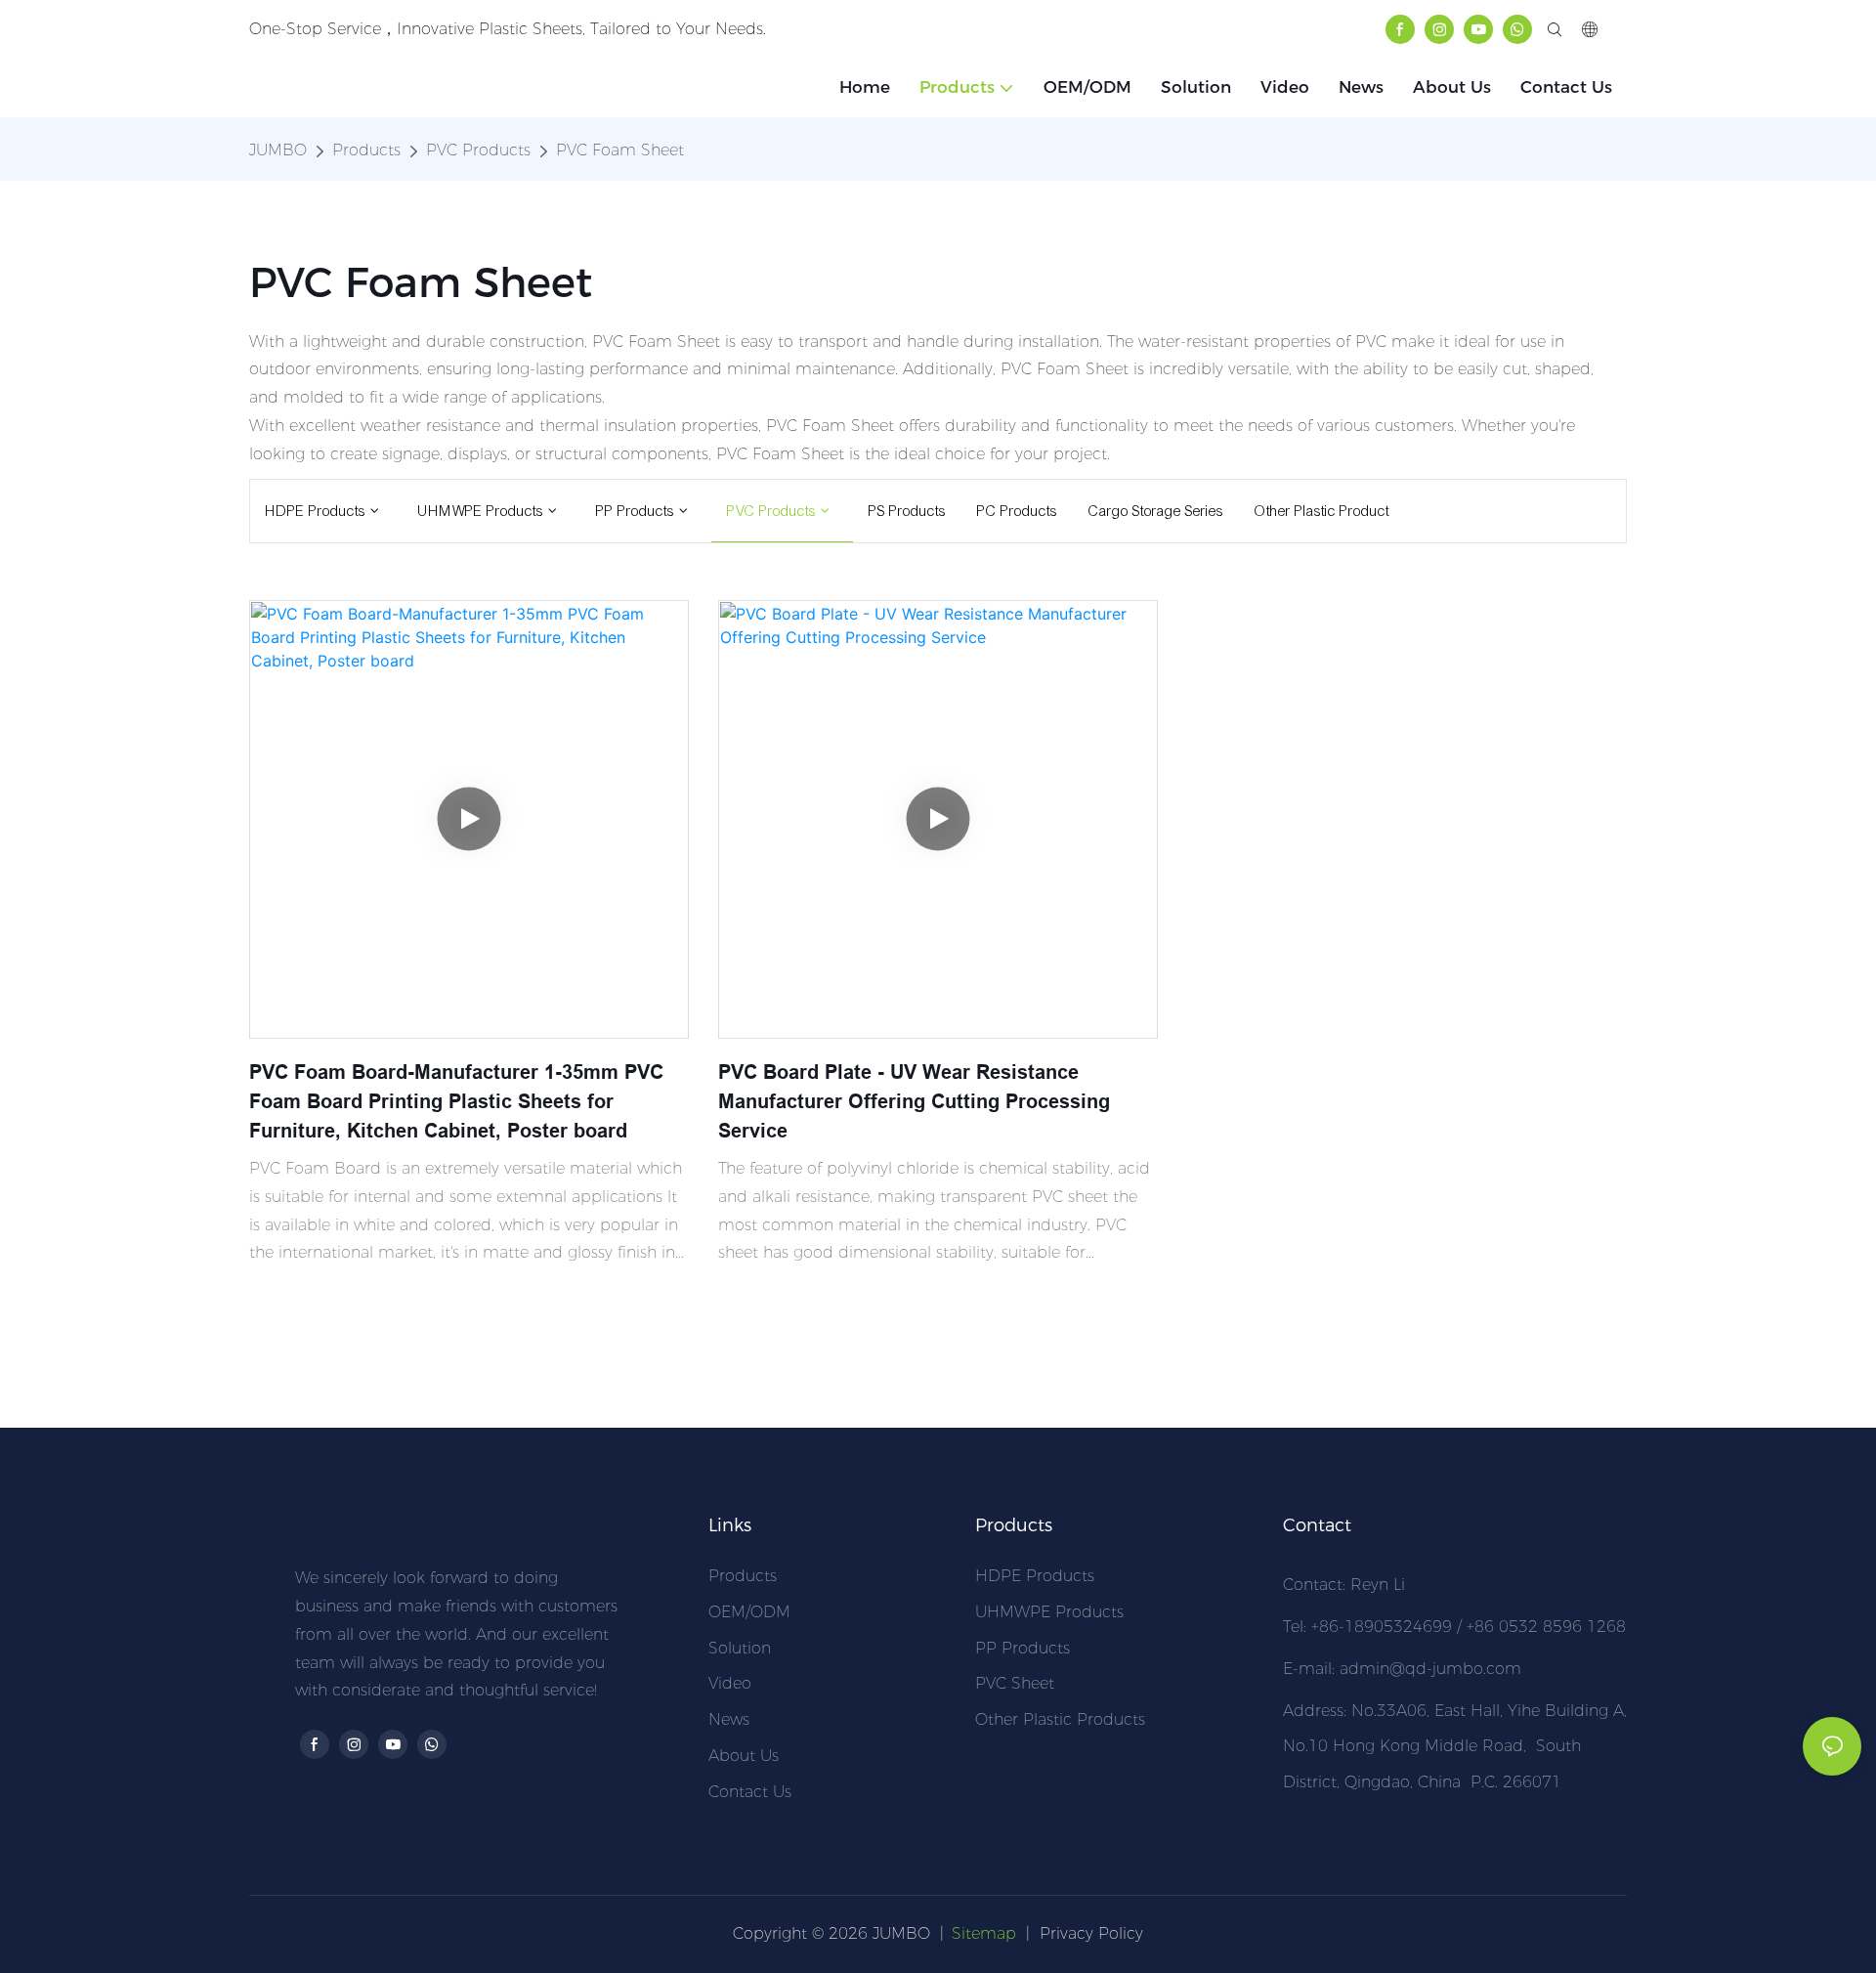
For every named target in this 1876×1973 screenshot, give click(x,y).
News (729, 1719)
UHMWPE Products (1049, 1612)
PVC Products (478, 150)
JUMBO (278, 150)
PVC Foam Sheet (620, 150)
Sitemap (984, 1933)
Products (366, 150)
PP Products (1023, 1648)
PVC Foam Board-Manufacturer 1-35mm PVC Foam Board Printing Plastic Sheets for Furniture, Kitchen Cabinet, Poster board (456, 1101)
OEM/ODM (749, 1612)
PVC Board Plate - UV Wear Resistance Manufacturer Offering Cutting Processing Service (914, 1101)
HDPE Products (1035, 1576)
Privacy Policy (1091, 1933)
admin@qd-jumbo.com (1430, 1669)
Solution (740, 1648)
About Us (744, 1756)
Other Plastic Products (1060, 1719)
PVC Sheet (1015, 1683)
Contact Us (750, 1792)
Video (730, 1683)
